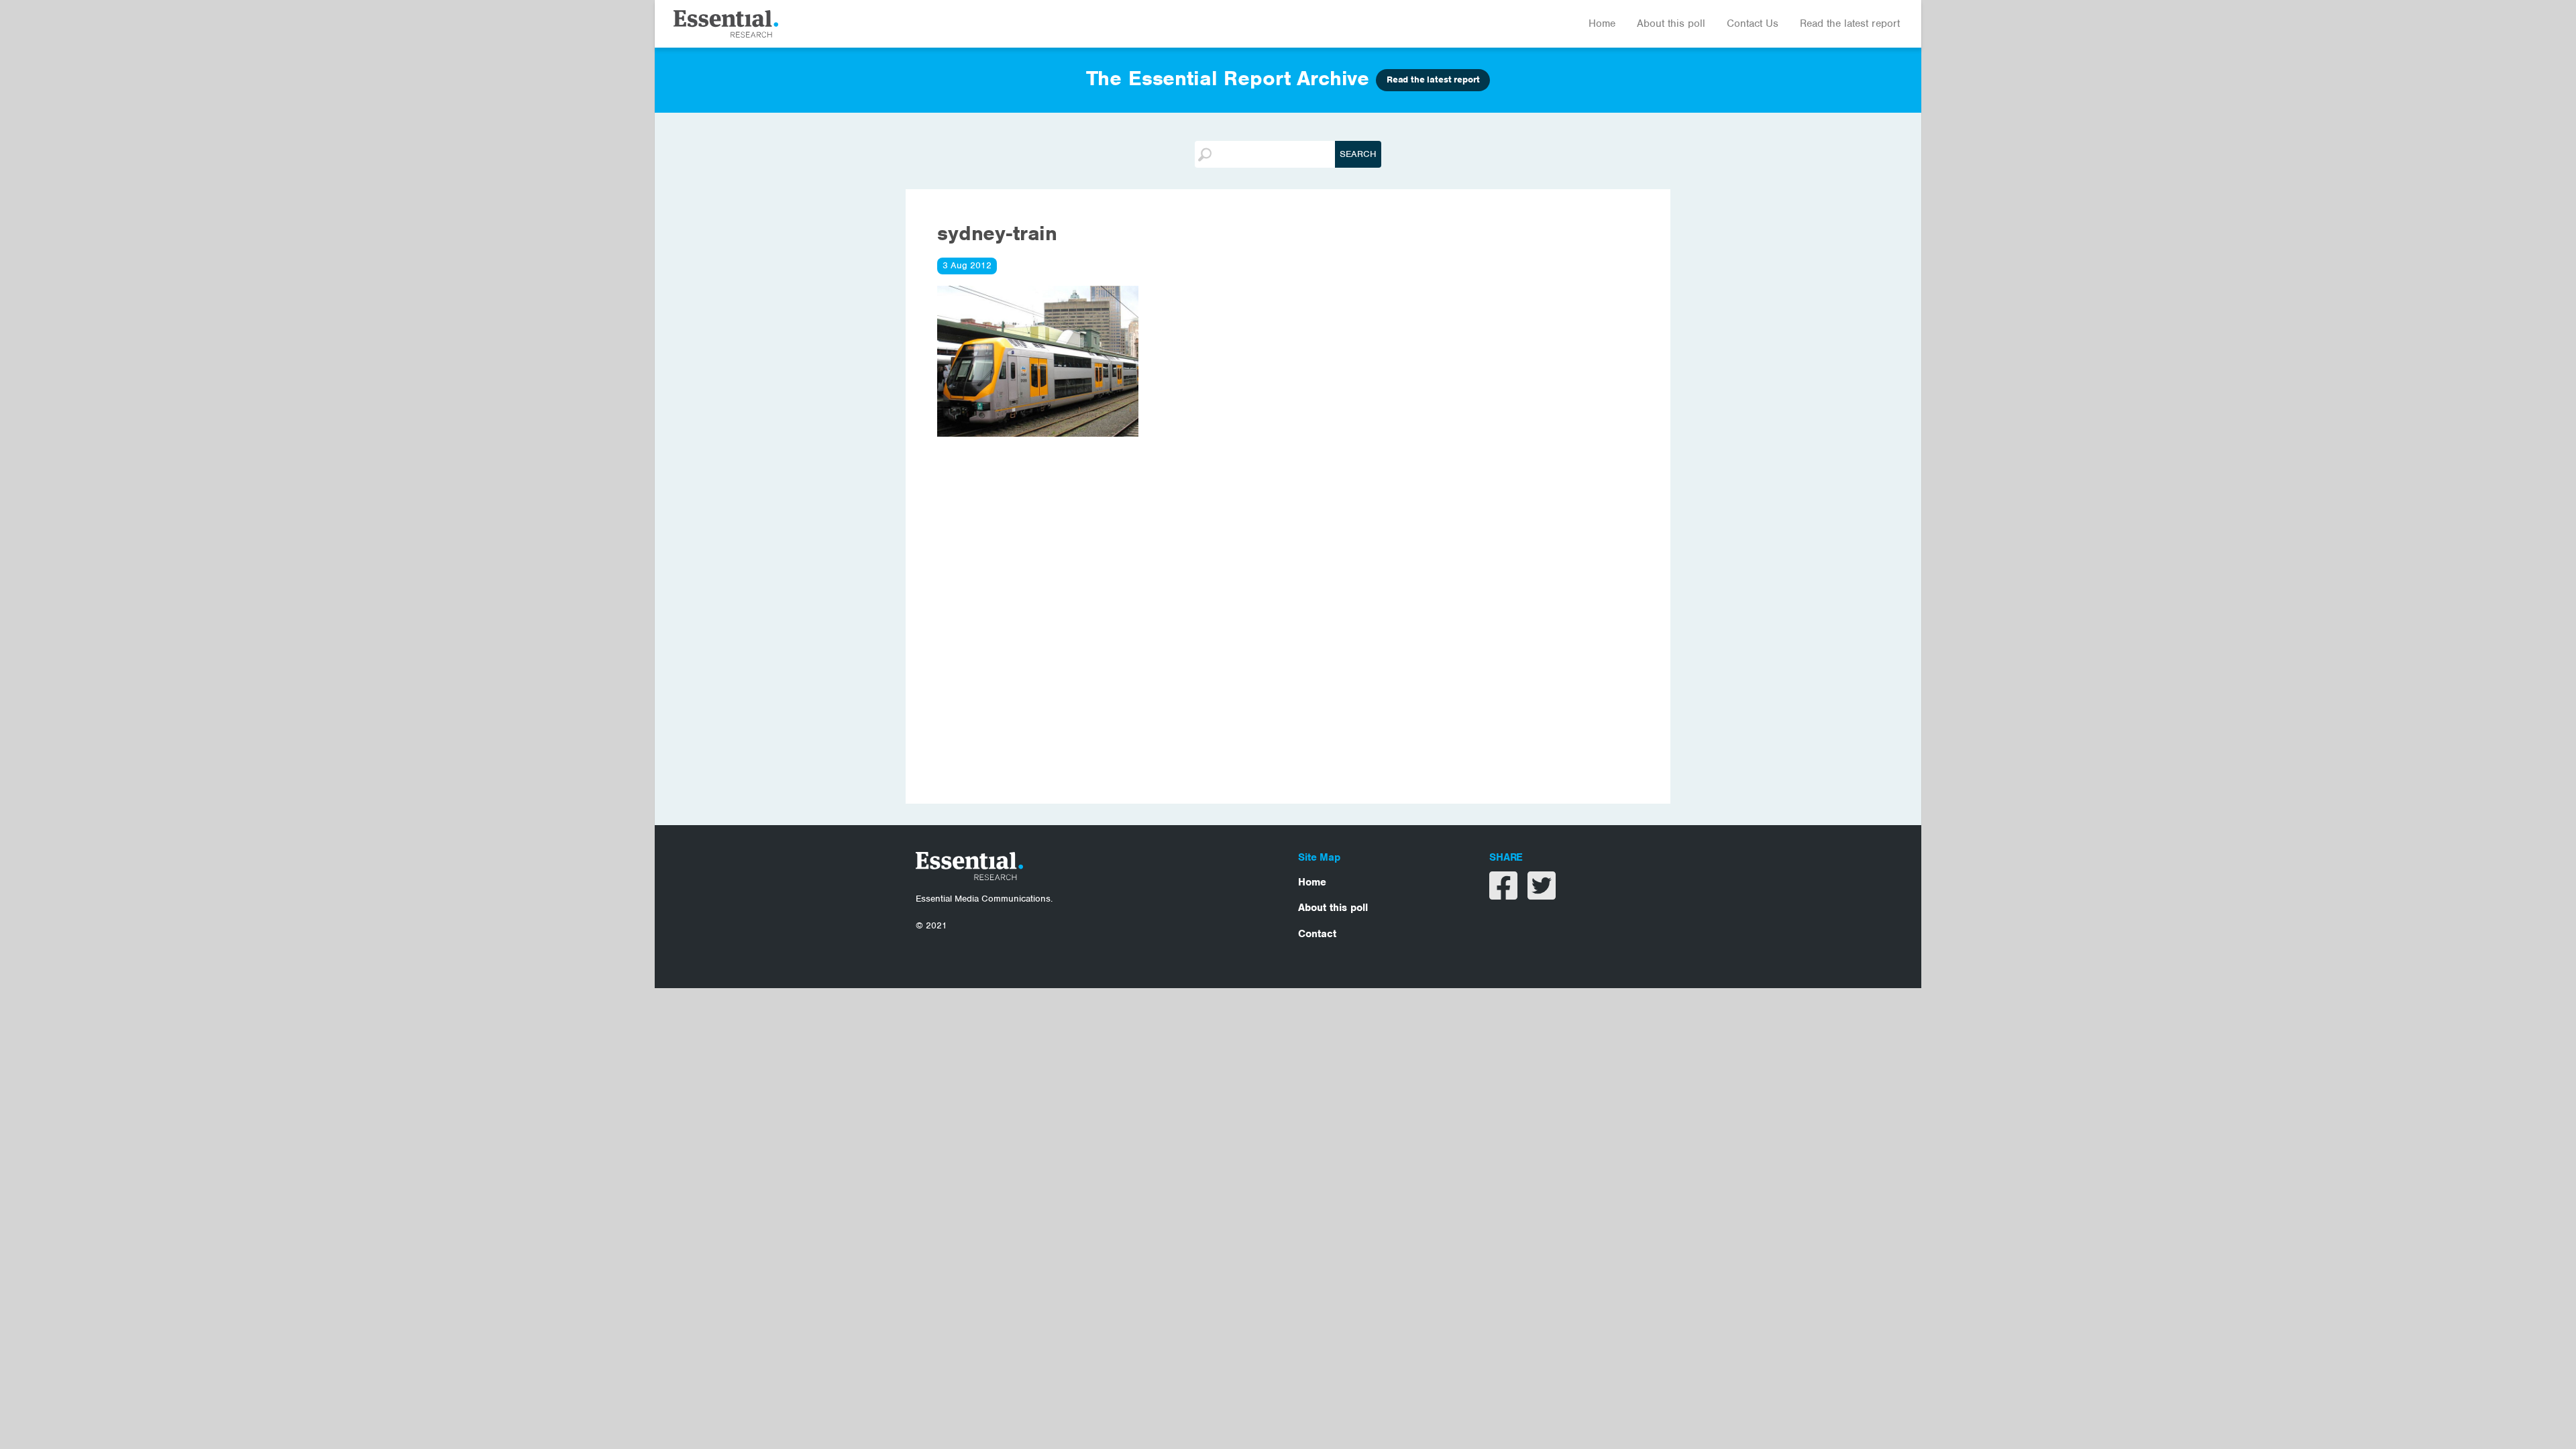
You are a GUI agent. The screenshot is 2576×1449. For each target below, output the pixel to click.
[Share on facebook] (1505, 894)
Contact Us (1753, 23)
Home (1602, 23)
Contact (1317, 934)
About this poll (1671, 23)
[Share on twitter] (1542, 894)
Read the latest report (1850, 23)
